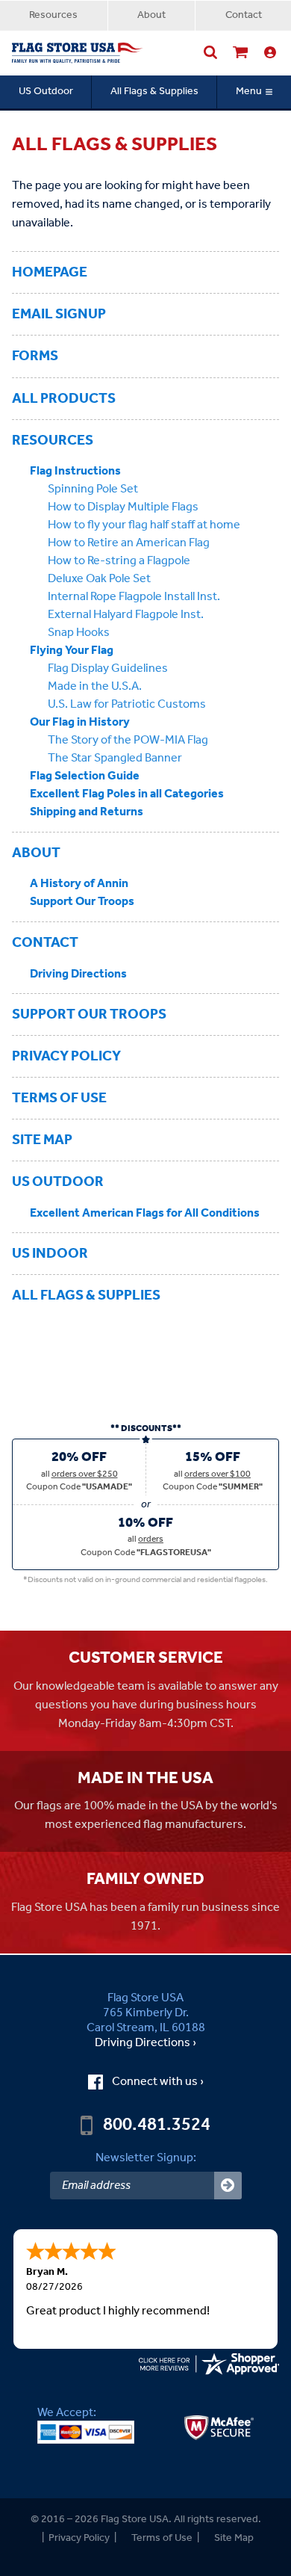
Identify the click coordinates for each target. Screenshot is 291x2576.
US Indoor (50, 1254)
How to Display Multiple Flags (123, 507)
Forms (35, 356)
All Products (64, 399)
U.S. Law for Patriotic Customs (127, 704)
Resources (53, 15)
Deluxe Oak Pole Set (99, 579)
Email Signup (59, 314)
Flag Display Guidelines (108, 668)
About (151, 15)
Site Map (42, 1140)
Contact (244, 15)
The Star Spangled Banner (115, 758)
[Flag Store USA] (78, 53)
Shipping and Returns (87, 812)
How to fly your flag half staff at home (144, 525)
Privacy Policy (66, 1056)
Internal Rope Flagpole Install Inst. (134, 597)
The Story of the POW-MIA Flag (128, 740)
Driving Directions (78, 974)
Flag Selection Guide (85, 776)
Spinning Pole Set (93, 489)
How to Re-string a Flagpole (119, 561)
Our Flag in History (80, 722)
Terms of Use (59, 1098)
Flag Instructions (75, 471)
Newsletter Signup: (146, 2158)
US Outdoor (46, 92)
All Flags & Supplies (154, 92)
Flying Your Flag (72, 651)
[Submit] (228, 2186)
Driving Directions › (145, 2043)
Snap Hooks (79, 633)
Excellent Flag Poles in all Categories (127, 794)
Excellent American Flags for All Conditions (145, 1213)
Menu (249, 92)
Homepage (50, 272)
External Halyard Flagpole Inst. (126, 615)
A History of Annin (79, 884)
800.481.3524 (157, 2125)
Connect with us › (158, 2082)
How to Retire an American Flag (129, 543)
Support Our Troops (82, 902)
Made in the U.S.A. (95, 686)
